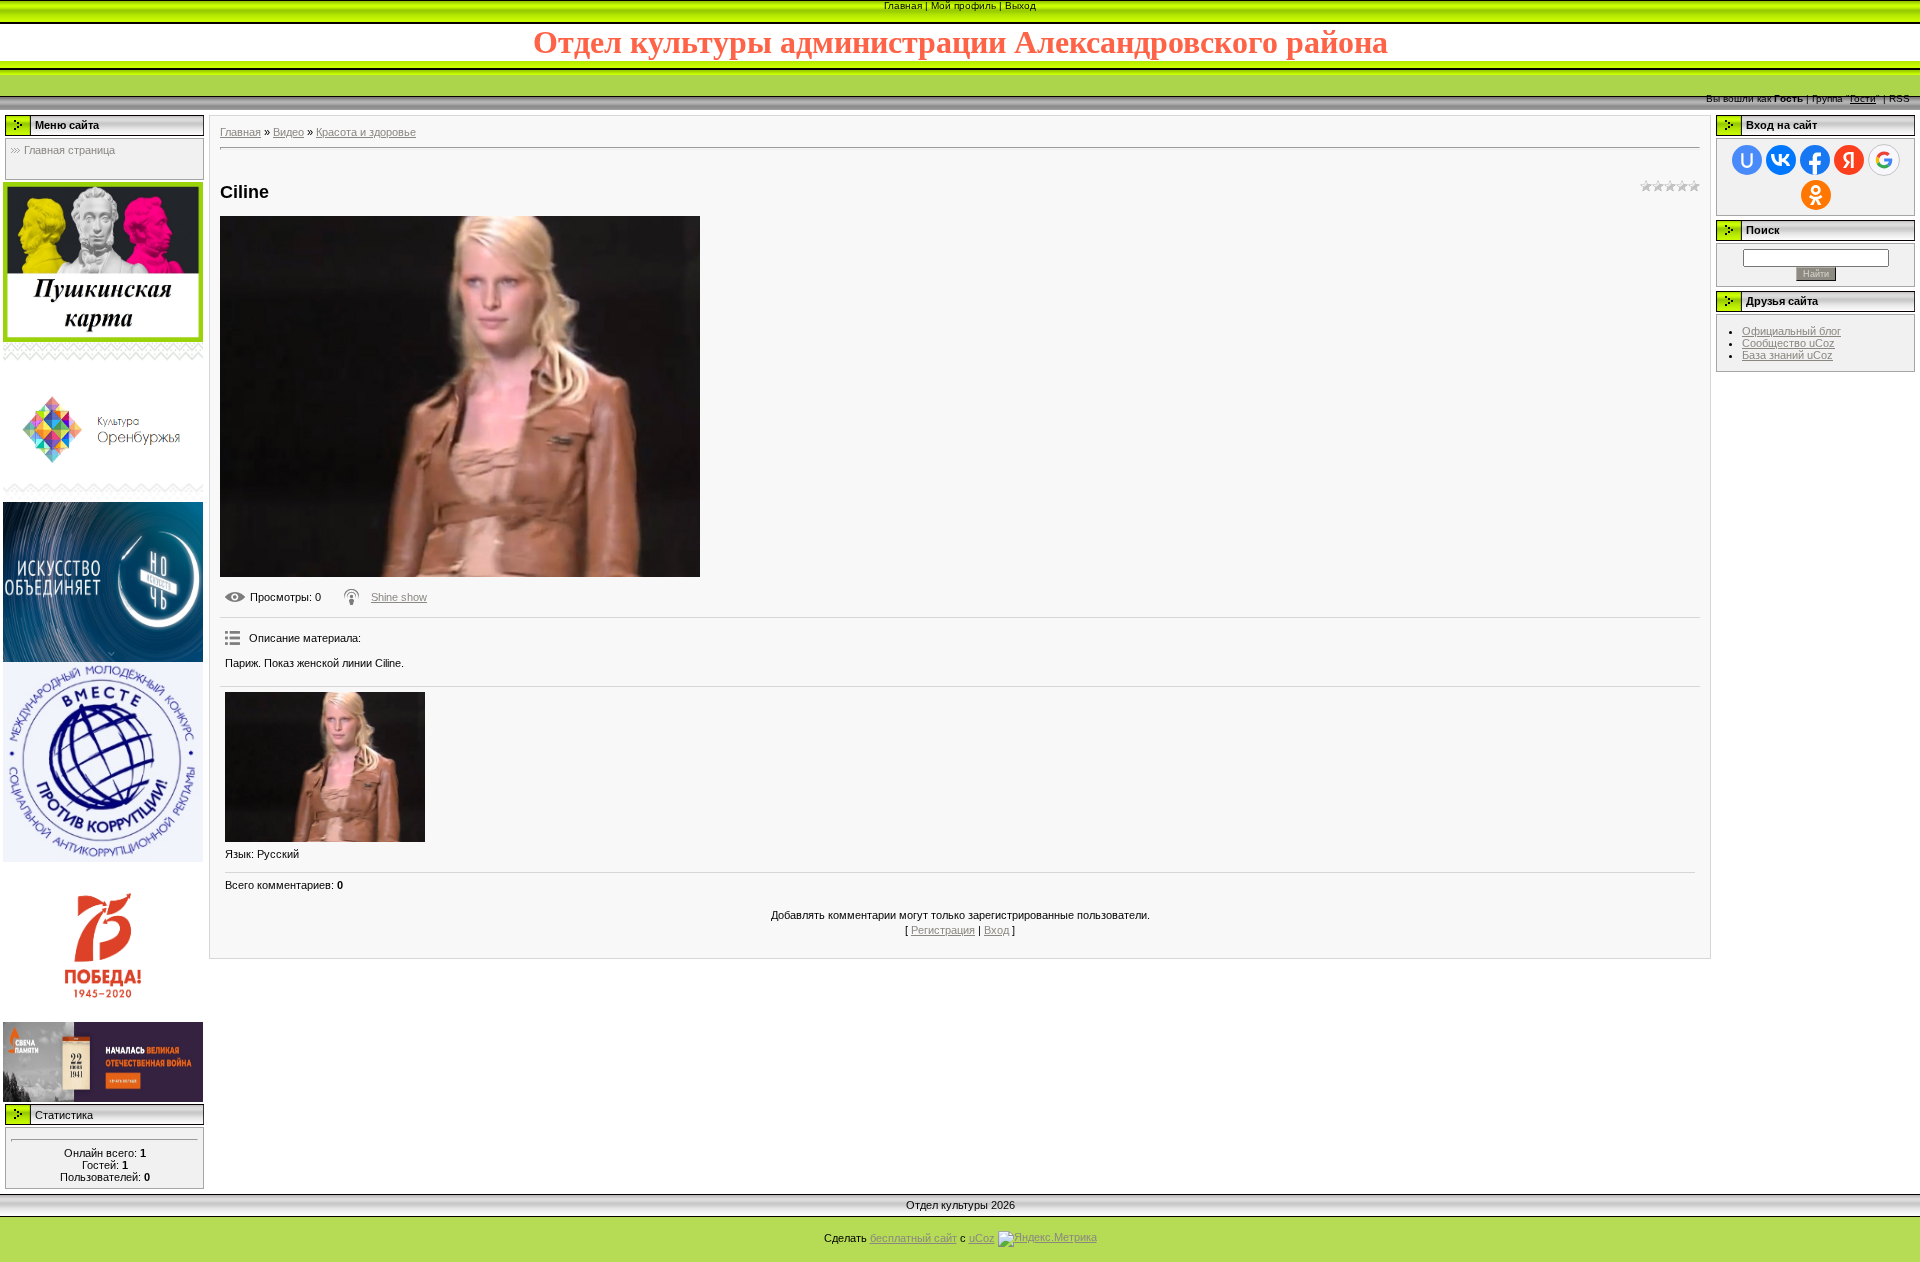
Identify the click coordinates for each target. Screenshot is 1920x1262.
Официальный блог (1791, 331)
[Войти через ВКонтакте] (1781, 160)
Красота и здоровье (366, 132)
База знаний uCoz (1787, 355)
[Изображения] (325, 767)
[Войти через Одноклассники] (1816, 195)
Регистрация (943, 930)
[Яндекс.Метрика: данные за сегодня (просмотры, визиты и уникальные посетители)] (1047, 1239)
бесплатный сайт (913, 1238)
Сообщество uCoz (1788, 343)
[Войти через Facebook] (1815, 160)
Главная (903, 5)
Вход (996, 930)
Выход (1020, 5)
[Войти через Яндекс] (1849, 160)
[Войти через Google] (1884, 160)
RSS (1899, 98)
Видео (288, 132)
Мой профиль (963, 5)
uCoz (982, 1238)
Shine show (399, 597)
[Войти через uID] (1747, 160)
